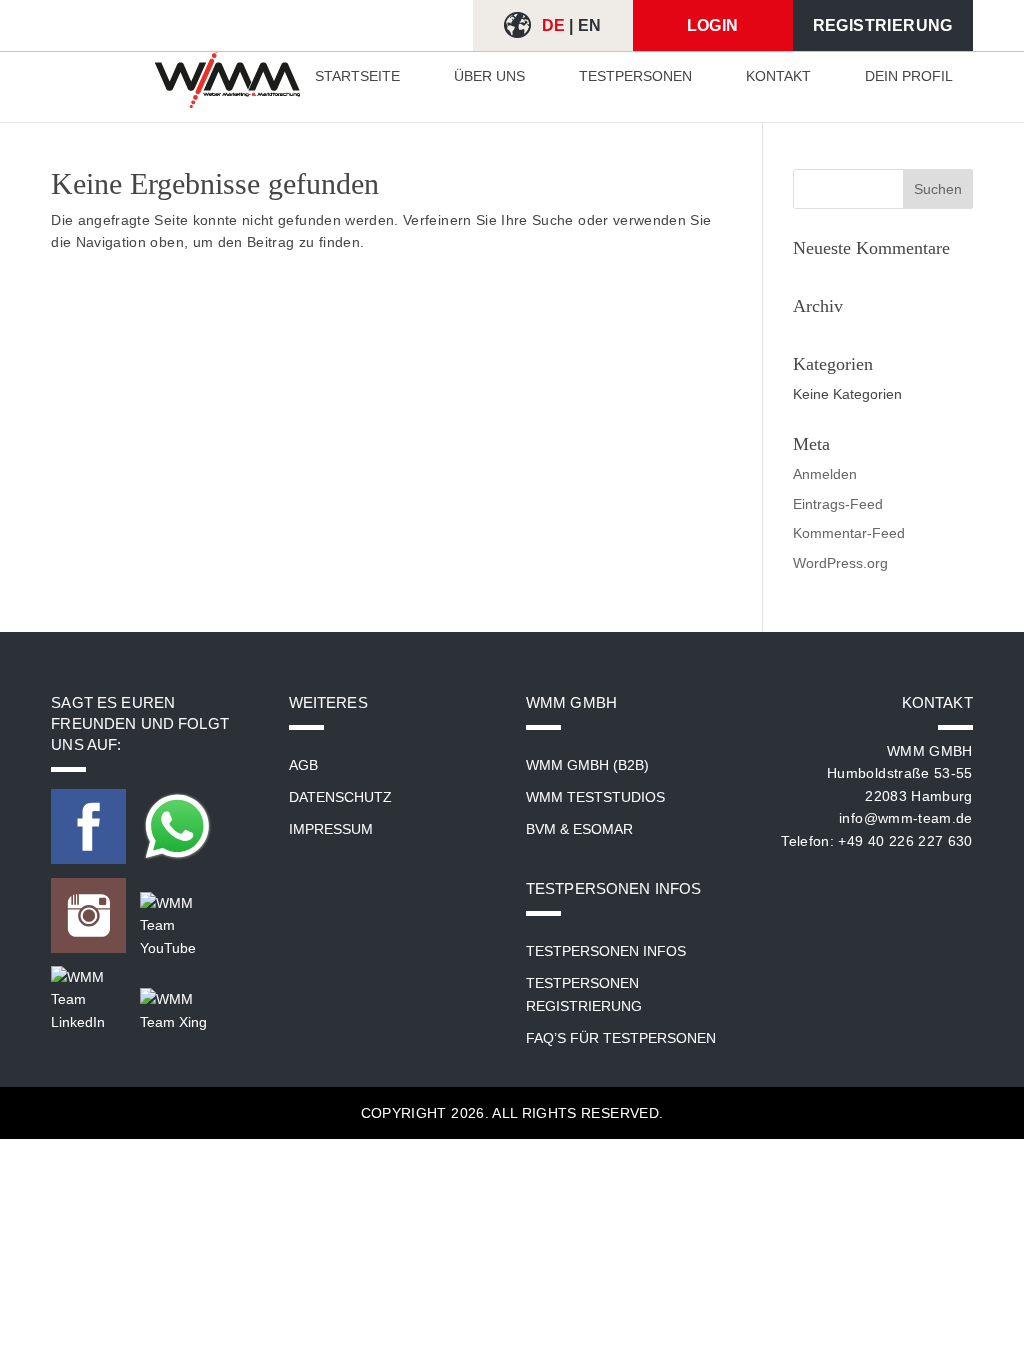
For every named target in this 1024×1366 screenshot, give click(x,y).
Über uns (489, 76)
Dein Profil (909, 76)
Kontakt (778, 76)
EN (590, 25)
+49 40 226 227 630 (905, 841)
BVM (541, 829)
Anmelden (825, 474)
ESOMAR (603, 829)
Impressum (331, 829)
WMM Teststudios (595, 797)
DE (554, 25)
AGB (303, 765)
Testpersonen (635, 76)
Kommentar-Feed (849, 533)
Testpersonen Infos (606, 951)
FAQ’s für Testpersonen (621, 1038)
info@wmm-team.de (906, 818)
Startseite (357, 76)
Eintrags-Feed (838, 504)
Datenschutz (340, 797)
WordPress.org (840, 563)
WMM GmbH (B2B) (587, 765)
